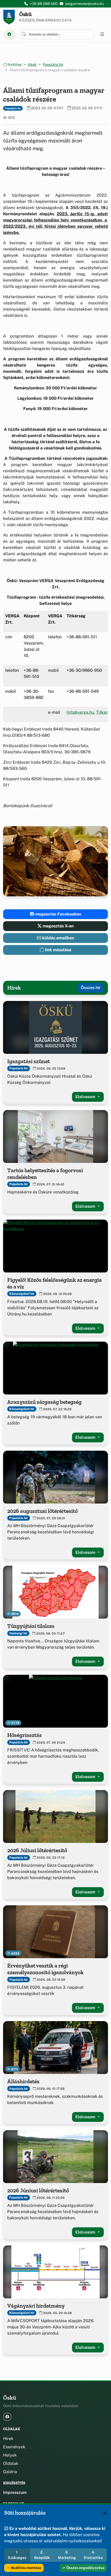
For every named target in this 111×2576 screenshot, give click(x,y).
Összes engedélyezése (85, 2568)
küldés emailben (58, 938)
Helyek (10, 2455)
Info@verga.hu (80, 712)
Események (14, 2447)
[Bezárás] (105, 2513)
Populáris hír (53, 65)
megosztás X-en (58, 926)
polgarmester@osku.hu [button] (85, 4)
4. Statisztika (93, 2555)
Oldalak (11, 2463)
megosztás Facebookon (58, 914)
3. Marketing (67, 2555)
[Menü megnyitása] (102, 34)
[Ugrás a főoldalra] (9, 17)
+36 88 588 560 (44, 4)
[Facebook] (9, 35)
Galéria (10, 2472)
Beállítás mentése (26, 2568)
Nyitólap (14, 65)
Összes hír (91, 988)
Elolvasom (86, 1097)
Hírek (32, 65)
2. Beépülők (42, 2555)
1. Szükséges (17, 2555)
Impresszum (15, 2492)
